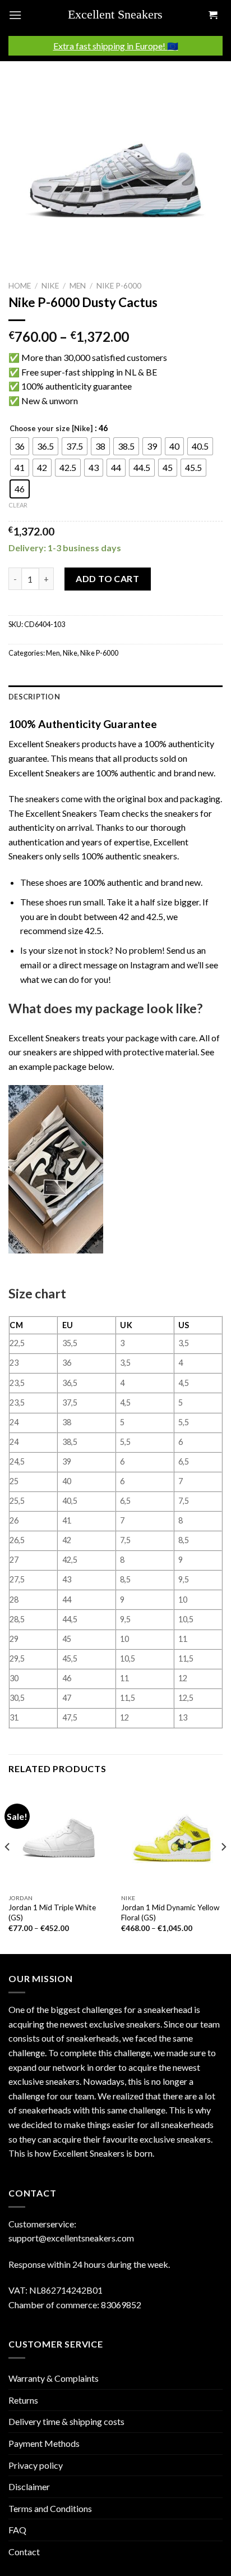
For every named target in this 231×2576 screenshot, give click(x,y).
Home (20, 286)
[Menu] (15, 15)
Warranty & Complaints (54, 2378)
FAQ (17, 2530)
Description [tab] (34, 697)
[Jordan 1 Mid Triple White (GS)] (59, 1838)
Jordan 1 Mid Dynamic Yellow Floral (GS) (170, 1912)
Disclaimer (29, 2486)
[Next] (223, 1869)
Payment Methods (44, 2443)
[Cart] (212, 15)
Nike (50, 286)
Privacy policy (36, 2465)
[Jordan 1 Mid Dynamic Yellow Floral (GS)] (172, 1838)
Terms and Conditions (50, 2508)
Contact (24, 2552)
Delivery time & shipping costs (66, 2421)
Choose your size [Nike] (51, 429)
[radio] (20, 446)
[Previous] (8, 1869)
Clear (18, 505)
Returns (23, 2400)
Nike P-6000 (119, 286)
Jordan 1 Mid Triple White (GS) (52, 1912)
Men (78, 286)
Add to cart (107, 578)
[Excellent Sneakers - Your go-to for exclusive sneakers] (120, 15)
